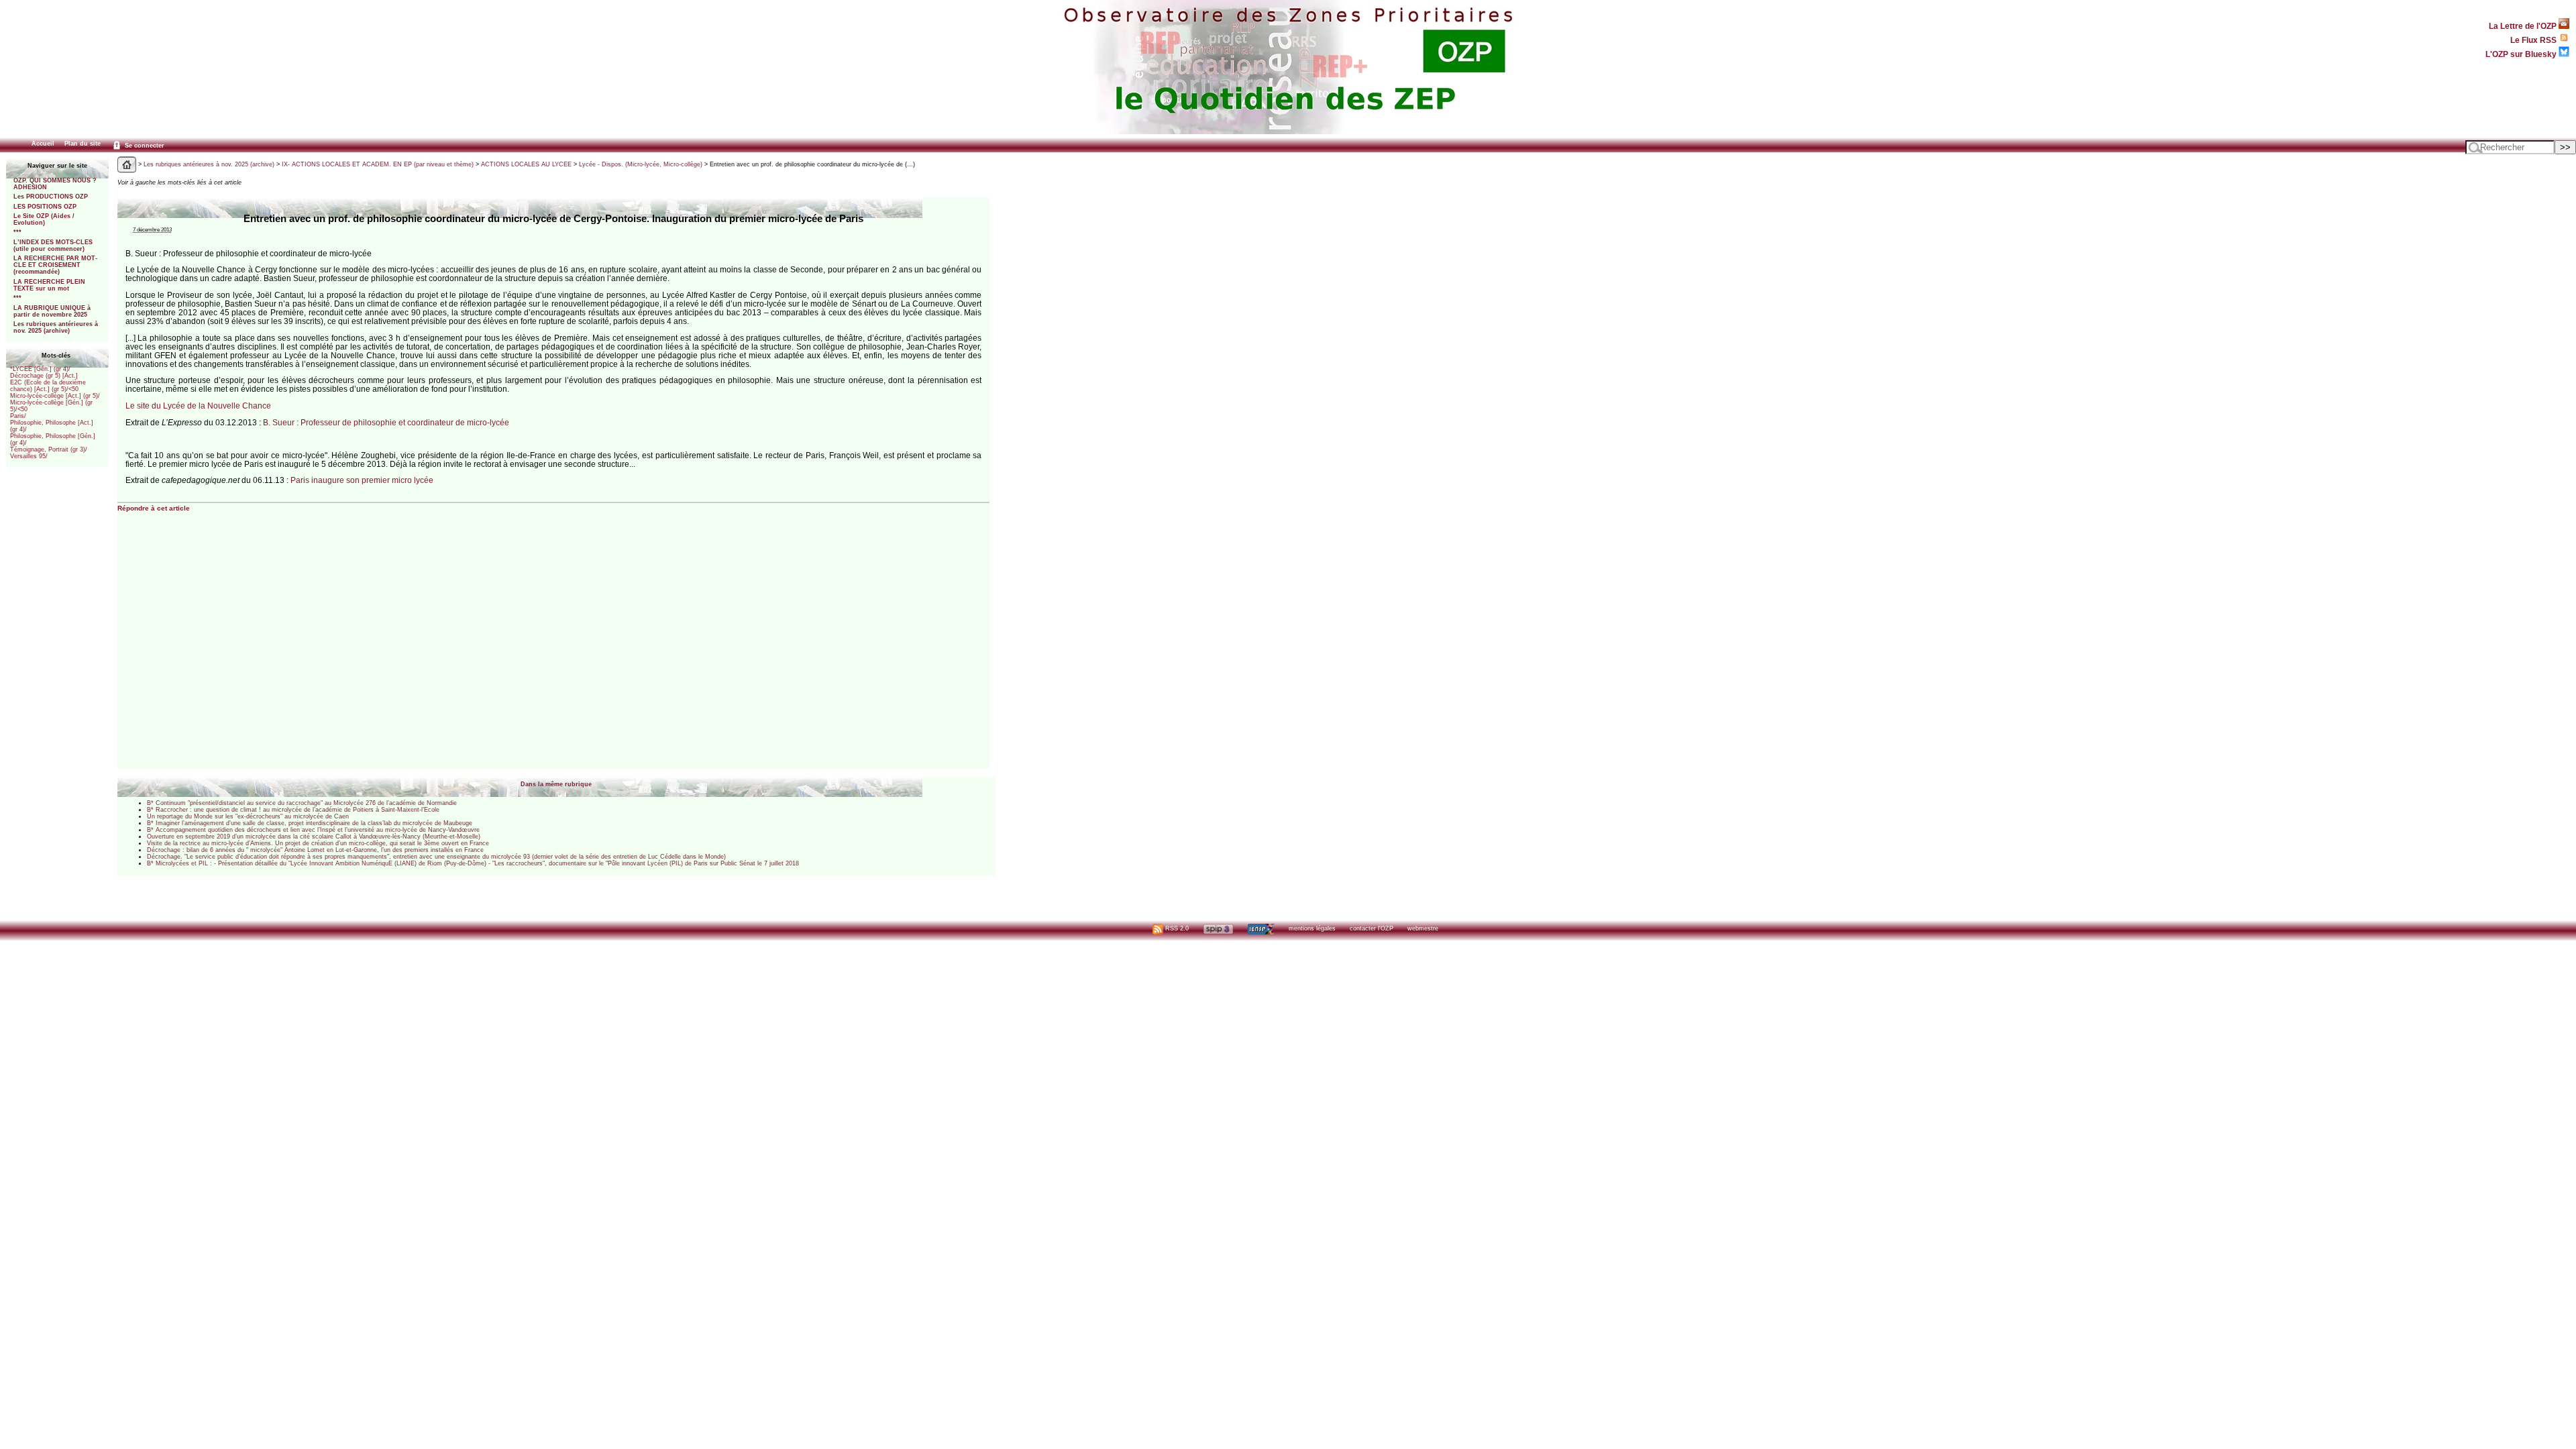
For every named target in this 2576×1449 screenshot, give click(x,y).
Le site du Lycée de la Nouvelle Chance (198, 406)
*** (17, 232)
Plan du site (83, 144)
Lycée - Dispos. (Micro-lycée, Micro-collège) (641, 164)
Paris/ (18, 416)
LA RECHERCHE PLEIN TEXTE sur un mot (49, 285)
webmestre (1423, 928)
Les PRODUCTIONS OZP (51, 197)
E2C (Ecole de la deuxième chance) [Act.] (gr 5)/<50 (48, 386)
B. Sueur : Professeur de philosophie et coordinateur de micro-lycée (386, 422)
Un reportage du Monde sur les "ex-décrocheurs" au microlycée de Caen (248, 816)
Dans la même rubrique (556, 784)
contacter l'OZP (1372, 928)
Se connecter (144, 146)
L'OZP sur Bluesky (2522, 54)
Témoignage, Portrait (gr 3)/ (49, 449)
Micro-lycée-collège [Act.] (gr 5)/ (55, 396)
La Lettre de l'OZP (2524, 26)
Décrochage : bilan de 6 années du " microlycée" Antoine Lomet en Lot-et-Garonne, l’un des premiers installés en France (315, 850)
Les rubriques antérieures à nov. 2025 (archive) (56, 327)
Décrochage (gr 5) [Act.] (44, 376)
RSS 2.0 (1176, 928)
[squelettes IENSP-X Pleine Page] (1261, 928)
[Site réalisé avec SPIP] (1218, 928)
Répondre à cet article (154, 508)
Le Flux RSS (2534, 40)
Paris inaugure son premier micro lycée (362, 480)
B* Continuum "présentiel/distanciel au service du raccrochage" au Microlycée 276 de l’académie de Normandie (302, 803)
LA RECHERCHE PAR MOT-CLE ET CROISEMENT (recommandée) (55, 265)
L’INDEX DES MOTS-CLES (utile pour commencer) (53, 246)
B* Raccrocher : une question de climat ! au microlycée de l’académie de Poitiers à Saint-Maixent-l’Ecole (293, 810)
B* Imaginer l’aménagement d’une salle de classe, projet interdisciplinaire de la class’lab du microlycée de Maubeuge (310, 823)
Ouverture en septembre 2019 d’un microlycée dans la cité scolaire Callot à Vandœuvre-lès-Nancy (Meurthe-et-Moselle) (314, 837)
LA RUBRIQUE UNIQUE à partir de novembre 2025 (52, 311)
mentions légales (1312, 928)
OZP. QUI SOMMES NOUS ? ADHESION (55, 184)
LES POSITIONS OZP (45, 207)
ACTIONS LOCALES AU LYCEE (526, 164)
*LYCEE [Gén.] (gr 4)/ (40, 369)
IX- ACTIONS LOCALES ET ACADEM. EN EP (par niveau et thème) (378, 164)
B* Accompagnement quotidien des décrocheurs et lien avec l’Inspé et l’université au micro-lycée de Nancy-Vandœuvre (313, 830)
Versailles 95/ (29, 456)
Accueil (43, 144)
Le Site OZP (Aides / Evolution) (44, 219)
